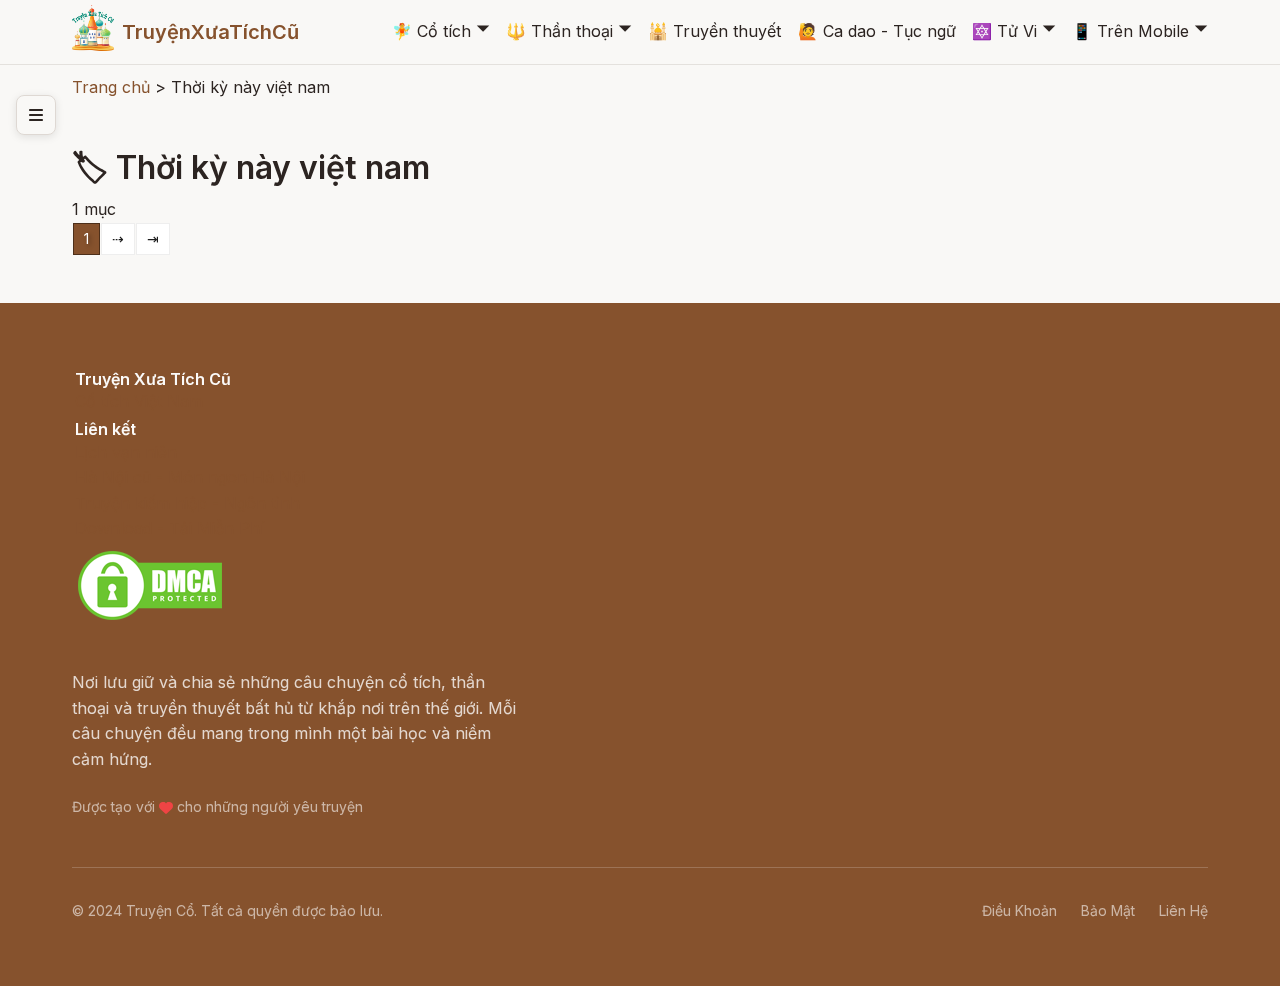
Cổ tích (431, 31)
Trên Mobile (1130, 31)
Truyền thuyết (714, 31)
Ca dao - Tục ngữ (877, 31)
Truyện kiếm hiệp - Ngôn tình (187, 503)
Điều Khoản (1019, 910)
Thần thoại (559, 31)
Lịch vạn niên (126, 452)
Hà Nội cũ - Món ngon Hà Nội (190, 477)
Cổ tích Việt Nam (139, 401)
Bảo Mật (1108, 910)
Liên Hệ (1183, 910)
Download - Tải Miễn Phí (169, 528)
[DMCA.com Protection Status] (150, 617)
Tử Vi (1004, 31)
